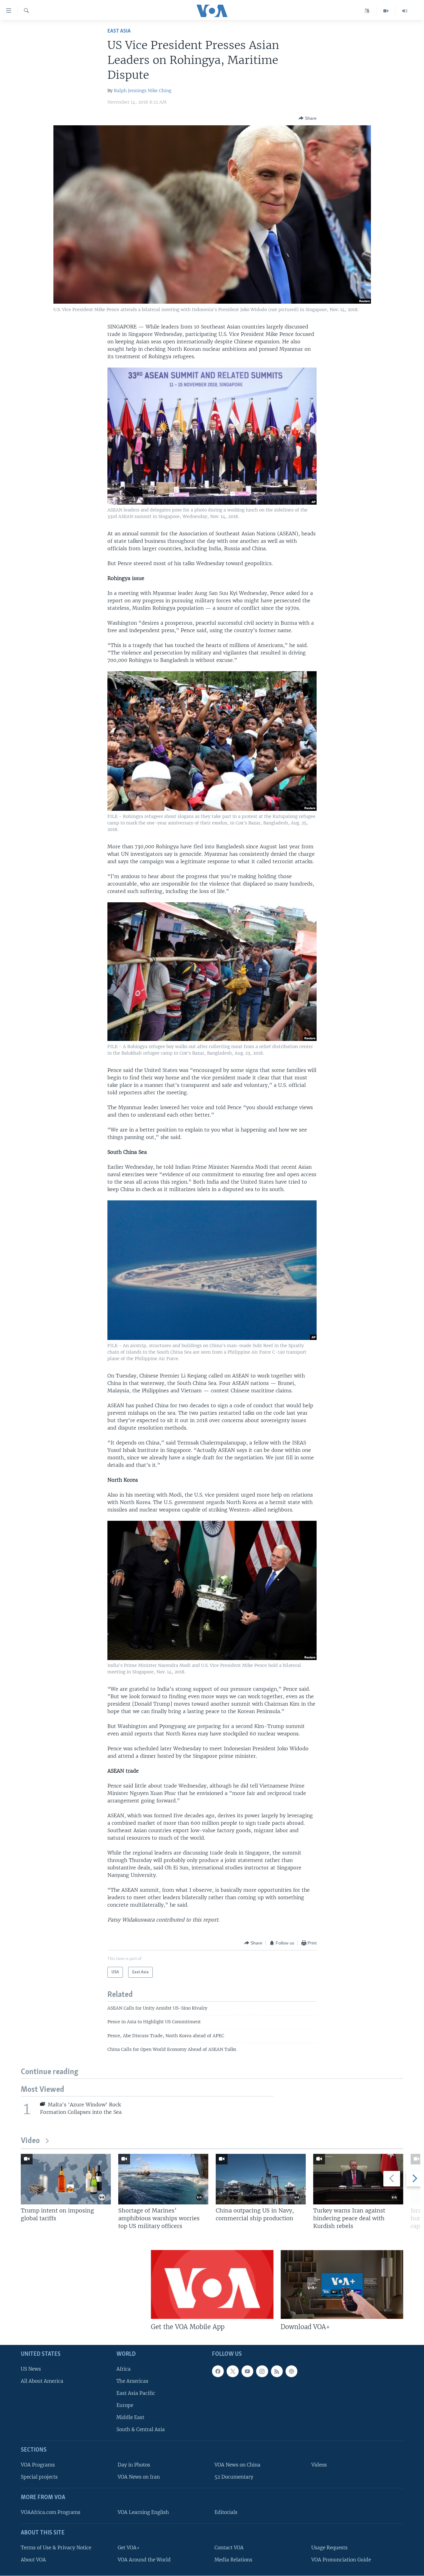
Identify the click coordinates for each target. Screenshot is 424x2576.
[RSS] (277, 2371)
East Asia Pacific (136, 2393)
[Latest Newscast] (405, 11)
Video (30, 2141)
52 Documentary (234, 2477)
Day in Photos (134, 2465)
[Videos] (386, 11)
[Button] (308, 118)
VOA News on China (237, 2465)
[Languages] (367, 11)
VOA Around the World (144, 2560)
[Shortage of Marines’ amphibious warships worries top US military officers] (163, 2179)
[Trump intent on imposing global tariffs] (66, 2179)
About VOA (33, 2560)
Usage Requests (329, 2548)
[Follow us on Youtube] (247, 2371)
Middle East (130, 2417)
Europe (125, 2405)
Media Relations (233, 2560)
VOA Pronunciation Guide (341, 2560)
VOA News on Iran (139, 2477)
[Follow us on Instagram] (262, 2371)
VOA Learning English (143, 2512)
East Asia (119, 31)
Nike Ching (160, 91)
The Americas (132, 2381)
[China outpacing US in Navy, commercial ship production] (261, 2179)
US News (31, 2369)
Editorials (226, 2512)
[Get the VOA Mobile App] (212, 2284)
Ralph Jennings (130, 91)
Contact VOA (229, 2548)
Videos (319, 2465)
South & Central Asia (141, 2430)
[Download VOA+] (342, 2284)
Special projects (39, 2477)
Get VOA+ (129, 2548)
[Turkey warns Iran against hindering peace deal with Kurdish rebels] (358, 2179)
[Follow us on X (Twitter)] (232, 2371)
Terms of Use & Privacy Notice (56, 2548)
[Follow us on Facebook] (218, 2371)
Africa (124, 2369)
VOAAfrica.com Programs (51, 2512)
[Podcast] (291, 2371)
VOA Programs (38, 2465)
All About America (42, 2381)
